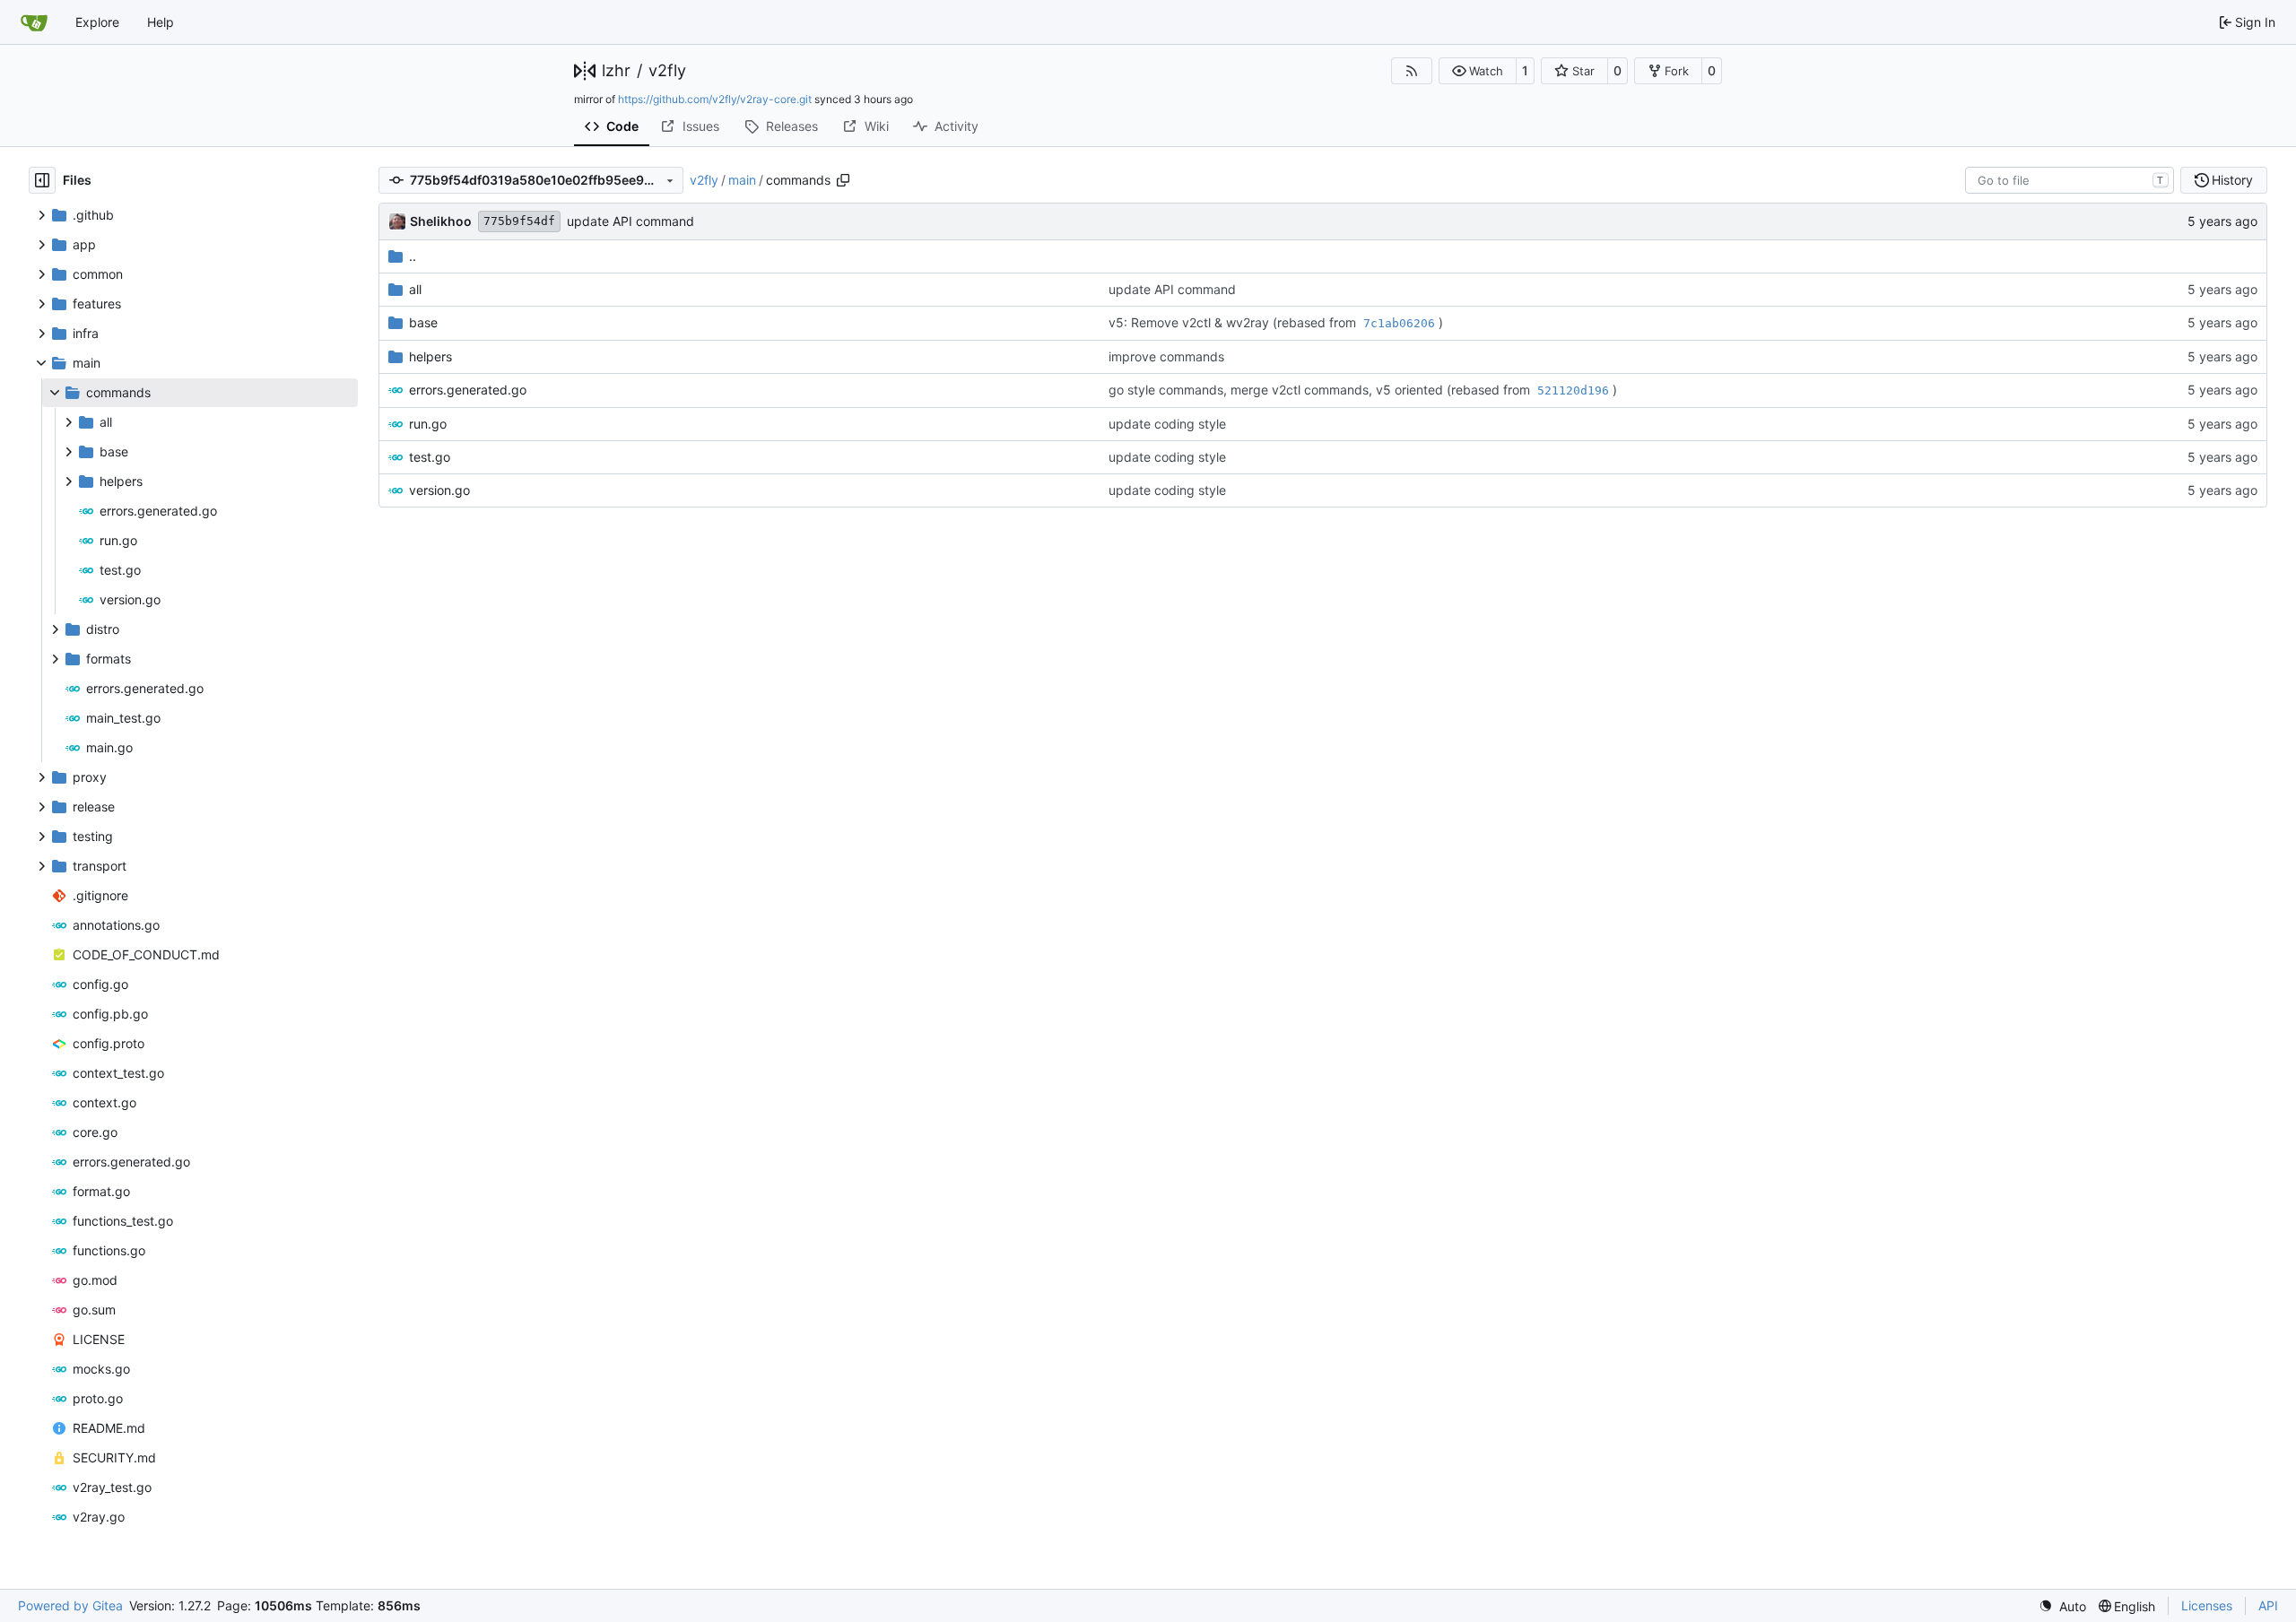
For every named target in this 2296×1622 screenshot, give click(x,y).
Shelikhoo (441, 221)
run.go (428, 424)
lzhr (616, 71)
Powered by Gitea (70, 1605)
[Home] (34, 22)
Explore (97, 22)
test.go (430, 457)
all (415, 289)
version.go (439, 490)
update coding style (1167, 424)
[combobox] (2070, 180)
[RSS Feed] (1412, 71)
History (2232, 180)
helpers (430, 356)
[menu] (2062, 1606)
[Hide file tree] (42, 180)
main (742, 180)
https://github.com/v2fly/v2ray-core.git (715, 99)
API (2268, 1605)
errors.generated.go (468, 390)
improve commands (1166, 356)
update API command (631, 221)
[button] (1478, 71)
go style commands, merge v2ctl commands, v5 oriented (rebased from (1321, 390)
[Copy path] (843, 180)
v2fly (667, 71)
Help (161, 22)
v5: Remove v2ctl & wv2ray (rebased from (1234, 322)
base (423, 322)
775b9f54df (519, 221)
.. (413, 256)
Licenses (2207, 1605)
